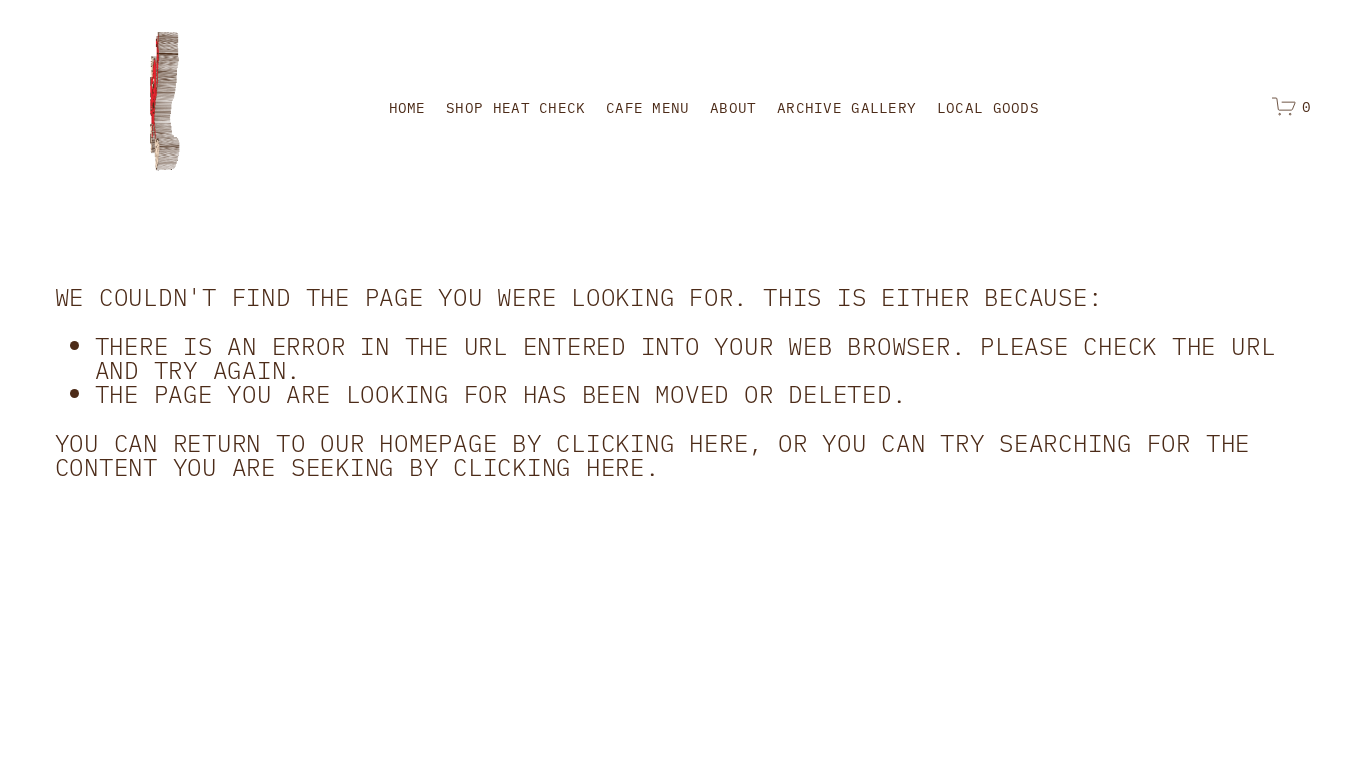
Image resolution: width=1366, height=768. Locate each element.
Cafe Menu (648, 107)
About (733, 107)
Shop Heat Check (515, 107)
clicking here (652, 441)
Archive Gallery (846, 107)
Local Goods (988, 107)
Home (407, 107)
